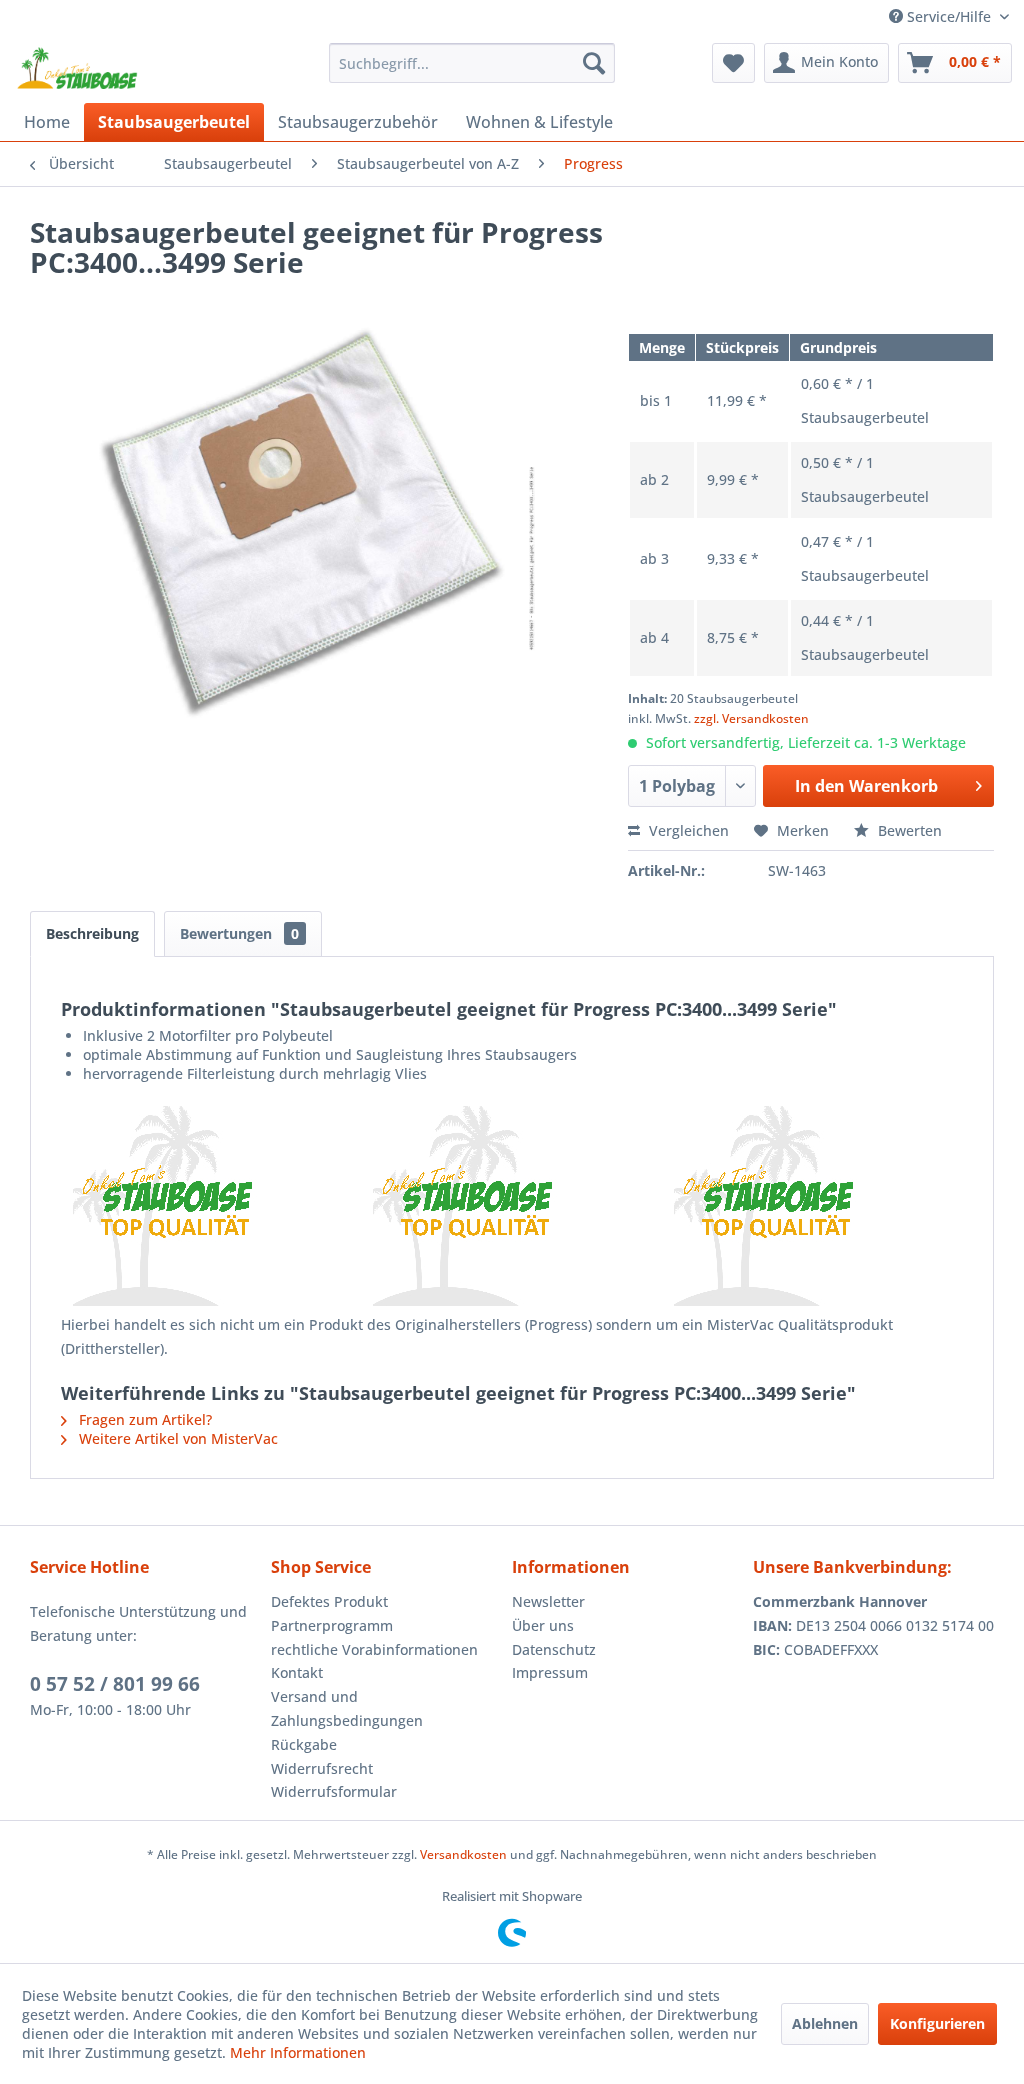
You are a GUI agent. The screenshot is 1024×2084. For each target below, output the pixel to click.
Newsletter (548, 1601)
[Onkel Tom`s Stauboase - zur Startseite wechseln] (78, 68)
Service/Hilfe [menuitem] (949, 16)
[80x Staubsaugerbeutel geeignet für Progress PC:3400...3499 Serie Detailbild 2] (511, 1206)
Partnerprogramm (332, 1625)
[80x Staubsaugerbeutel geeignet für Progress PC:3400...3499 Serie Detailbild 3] (812, 1206)
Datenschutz (554, 1649)
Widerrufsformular (334, 1791)
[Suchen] (594, 63)
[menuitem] (472, 63)
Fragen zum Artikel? (143, 1419)
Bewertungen (239, 933)
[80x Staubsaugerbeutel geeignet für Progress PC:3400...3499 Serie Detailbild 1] (211, 1206)
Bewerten (908, 830)
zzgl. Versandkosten (751, 718)
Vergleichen (687, 830)
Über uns (543, 1625)
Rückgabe (304, 1744)
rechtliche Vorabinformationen (374, 1649)
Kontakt (297, 1672)
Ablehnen (825, 2023)
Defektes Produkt (329, 1601)
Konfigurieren (937, 2023)
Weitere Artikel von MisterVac (176, 1438)
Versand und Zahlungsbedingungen (347, 1708)
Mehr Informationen (298, 2052)
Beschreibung (92, 933)
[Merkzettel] (733, 63)
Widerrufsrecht (322, 1768)
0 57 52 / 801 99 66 (115, 1684)
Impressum (550, 1672)
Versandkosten (463, 1854)
